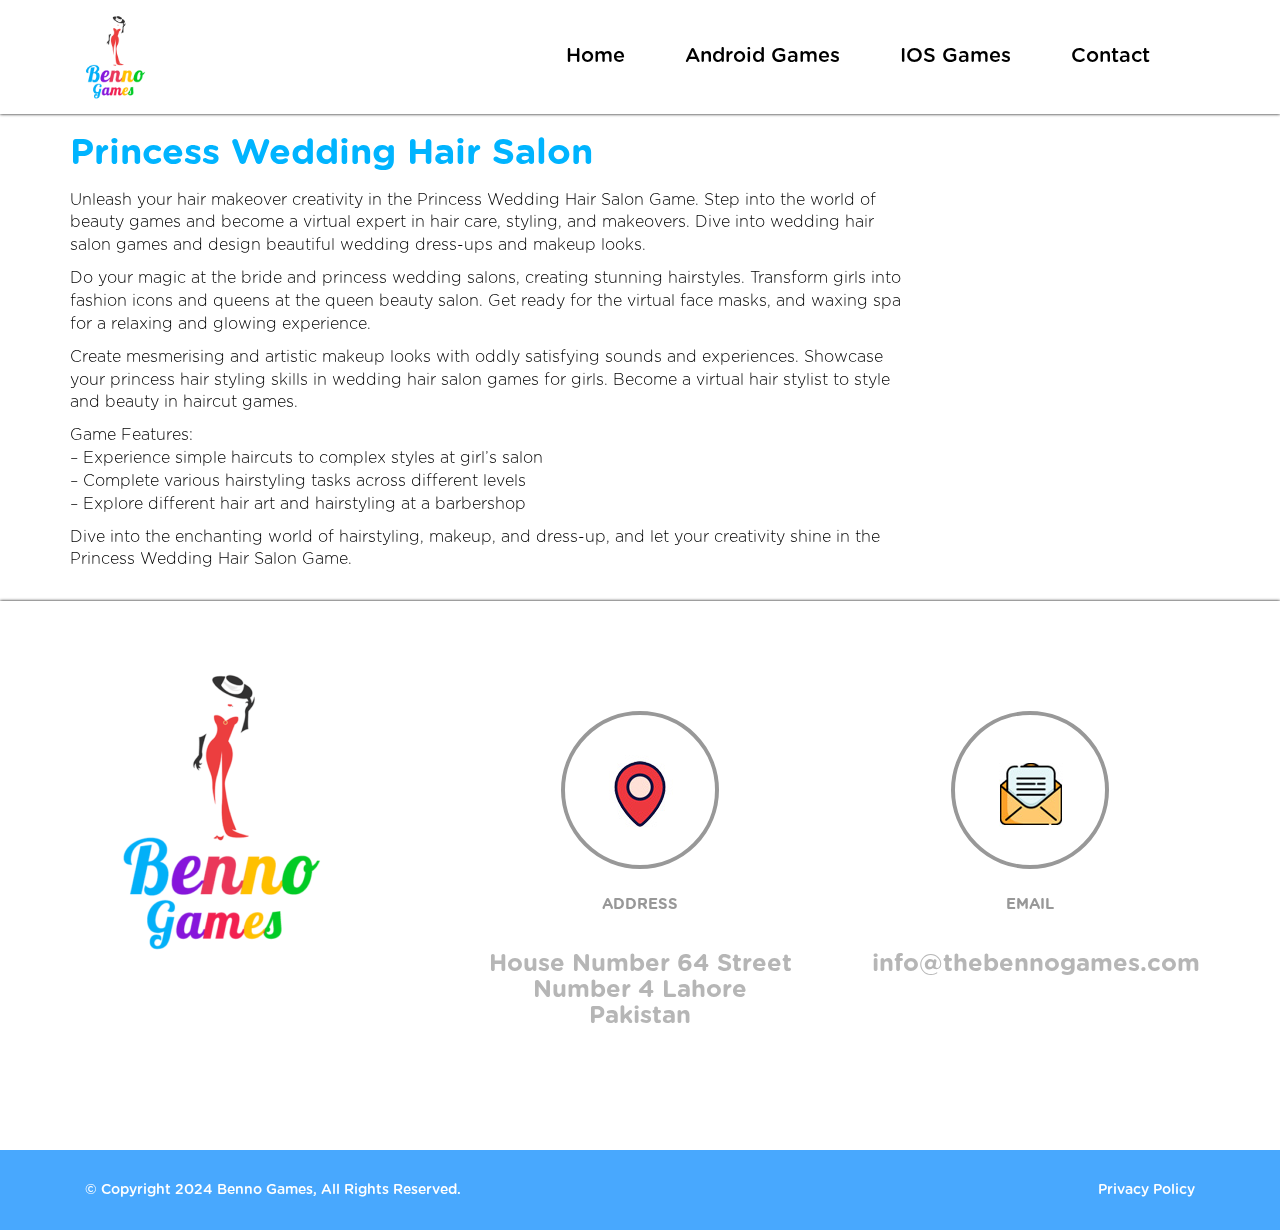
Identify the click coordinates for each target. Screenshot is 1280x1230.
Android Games (762, 56)
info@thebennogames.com (1036, 964)
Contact (1110, 56)
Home (595, 56)
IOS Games (955, 56)
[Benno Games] (115, 57)
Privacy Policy (1146, 1190)
